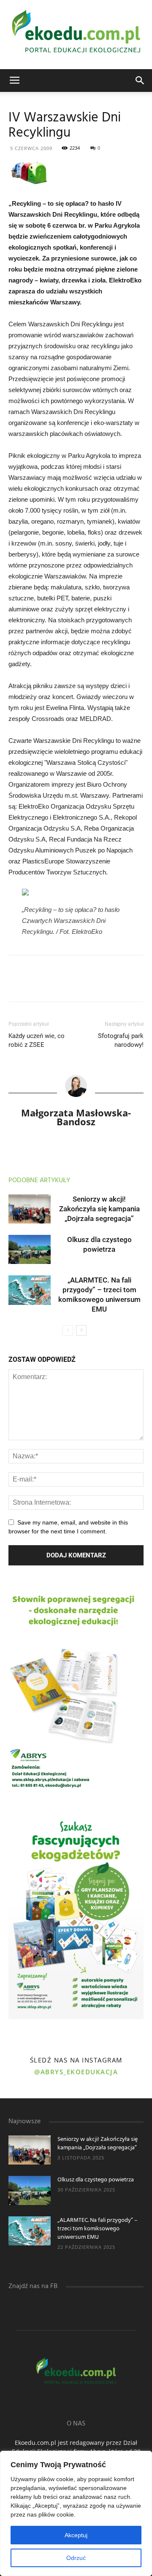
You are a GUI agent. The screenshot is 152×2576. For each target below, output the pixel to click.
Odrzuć (76, 2558)
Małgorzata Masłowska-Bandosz (76, 1117)
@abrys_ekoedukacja (76, 2072)
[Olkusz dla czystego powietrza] (30, 1249)
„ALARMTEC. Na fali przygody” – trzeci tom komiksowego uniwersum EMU (98, 2229)
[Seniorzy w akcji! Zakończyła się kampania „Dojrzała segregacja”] (30, 1209)
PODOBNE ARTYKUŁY (39, 1180)
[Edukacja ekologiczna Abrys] (76, 35)
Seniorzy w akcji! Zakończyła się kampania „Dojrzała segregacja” (99, 1209)
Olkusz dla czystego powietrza (96, 2180)
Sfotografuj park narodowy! (121, 1040)
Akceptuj (76, 2535)
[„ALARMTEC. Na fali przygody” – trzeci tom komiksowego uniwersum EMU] (30, 1290)
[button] (140, 81)
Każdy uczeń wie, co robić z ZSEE (37, 1040)
